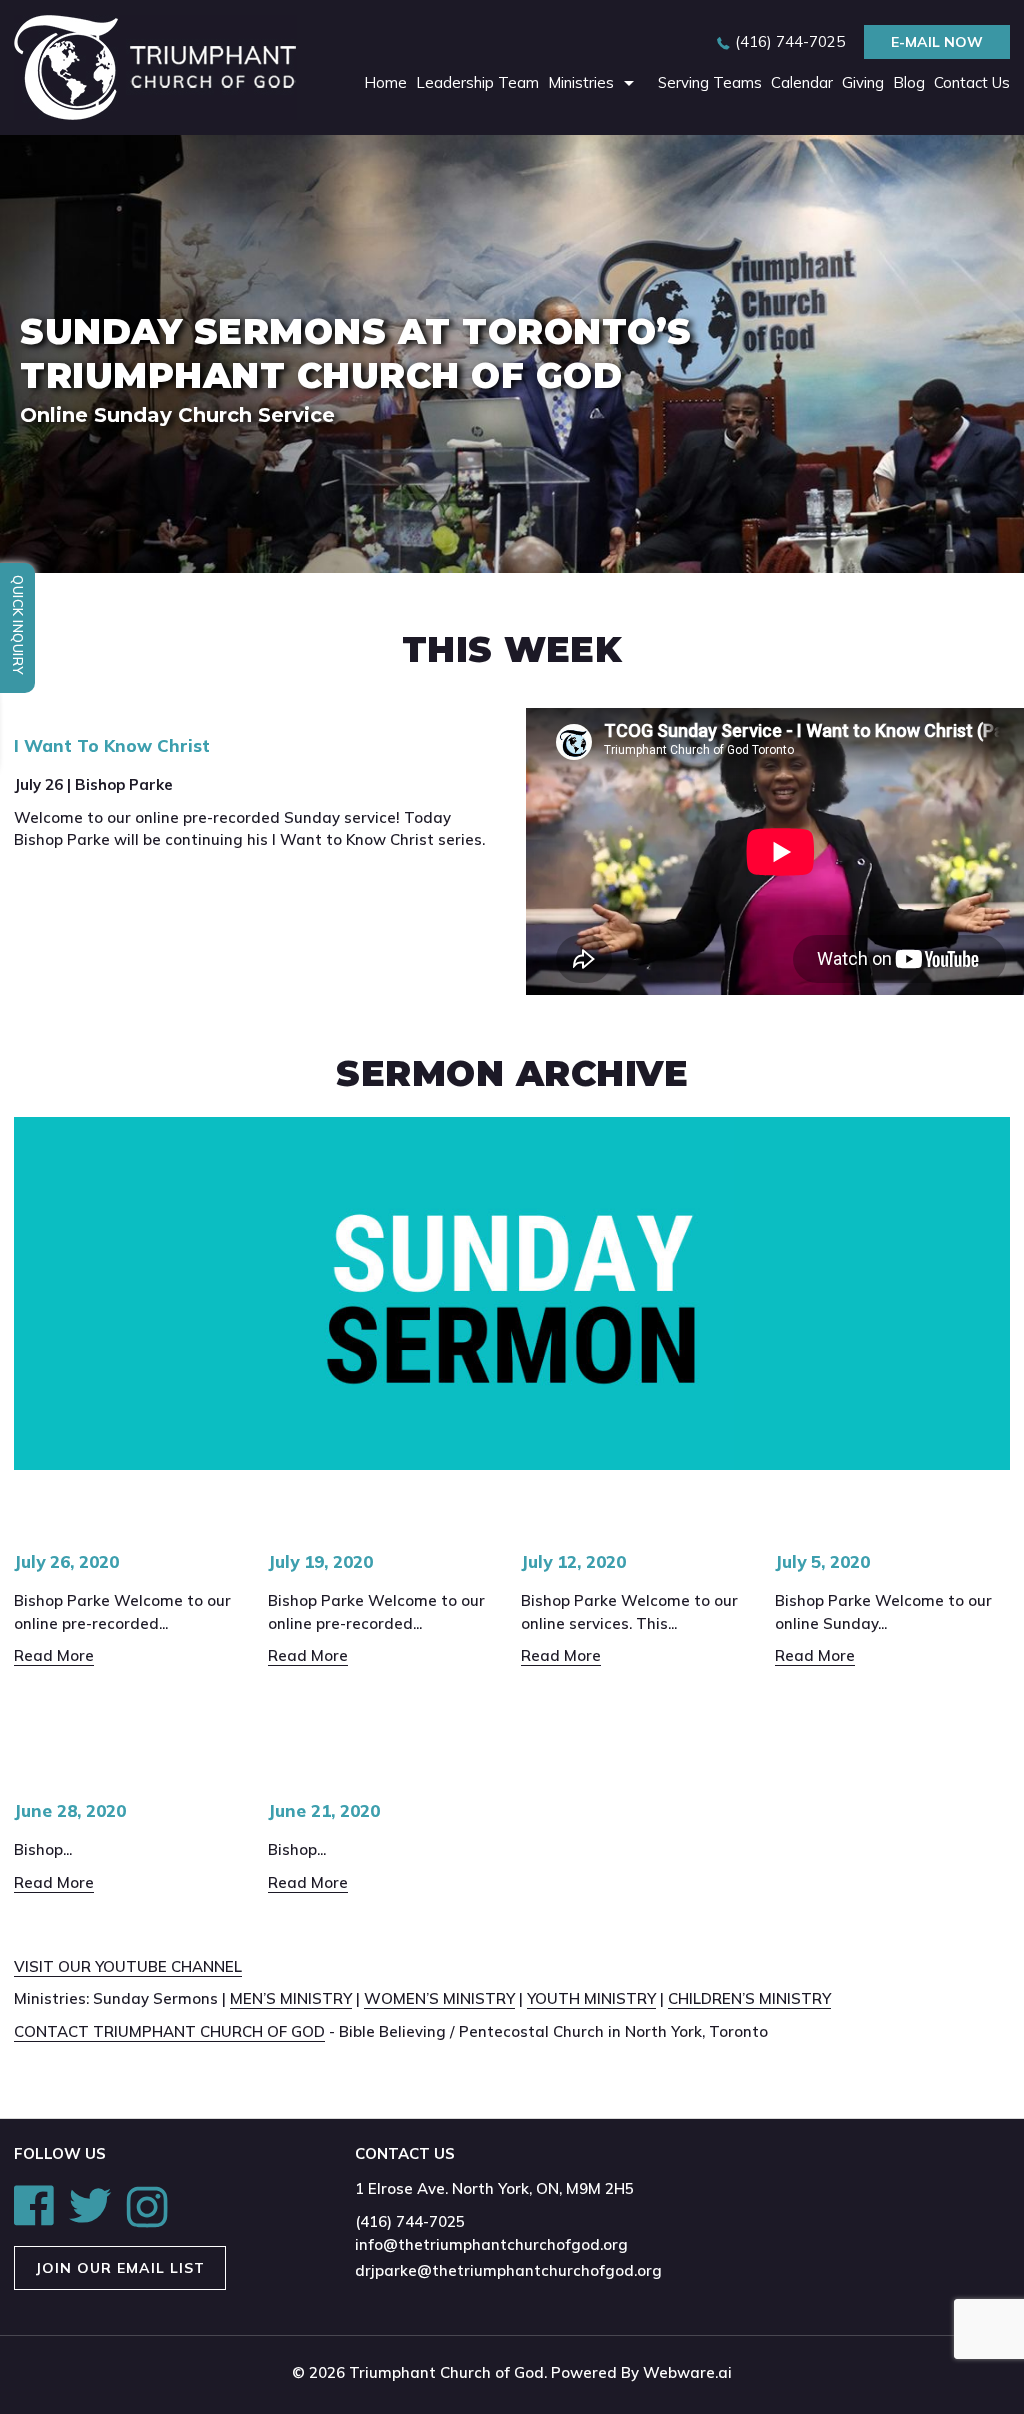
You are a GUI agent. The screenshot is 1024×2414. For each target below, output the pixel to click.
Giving (863, 82)
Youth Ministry (591, 1998)
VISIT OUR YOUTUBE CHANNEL (128, 1966)
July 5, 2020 (822, 1561)
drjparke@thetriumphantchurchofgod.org (508, 2270)
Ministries (581, 82)
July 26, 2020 (66, 1561)
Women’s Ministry (439, 1998)
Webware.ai (687, 2372)
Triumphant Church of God (446, 2372)
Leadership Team (477, 82)
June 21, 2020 (324, 1810)
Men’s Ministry (291, 1998)
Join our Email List (120, 2268)
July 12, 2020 (573, 1561)
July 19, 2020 (320, 1561)
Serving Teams (710, 82)
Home (385, 82)
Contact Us (972, 82)
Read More (54, 1655)
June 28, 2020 (70, 1810)
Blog (909, 82)
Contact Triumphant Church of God (169, 2031)
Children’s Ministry (749, 1998)
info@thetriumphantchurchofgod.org (491, 2244)
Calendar (802, 82)
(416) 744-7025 (790, 41)
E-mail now (937, 42)
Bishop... (43, 1849)
